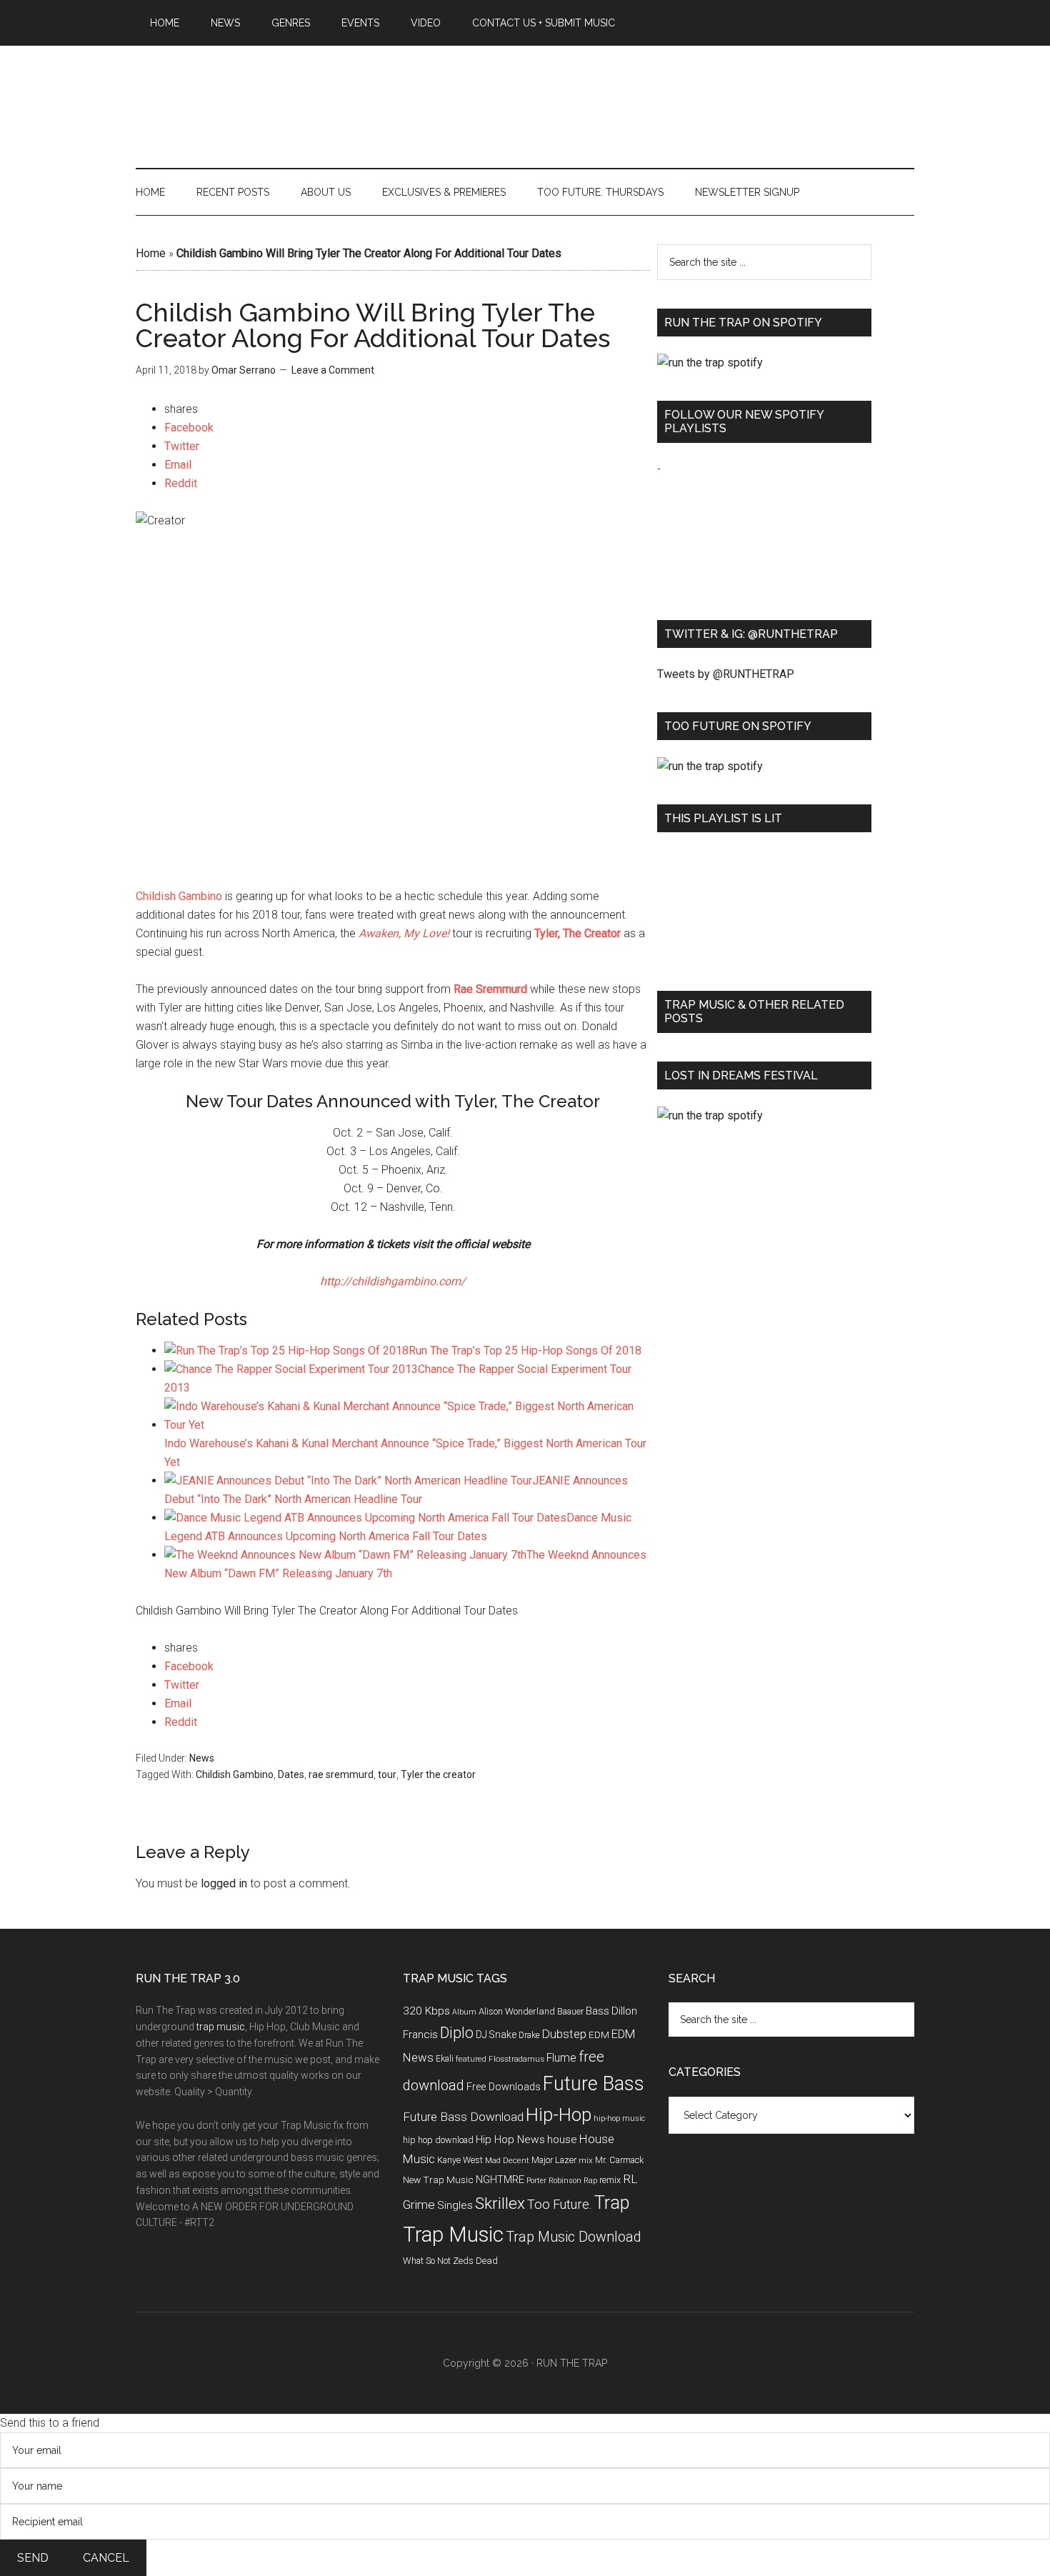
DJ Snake (496, 2035)
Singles (455, 2205)
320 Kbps (426, 2011)
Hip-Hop (559, 2115)
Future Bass (594, 2084)
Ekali (445, 2059)
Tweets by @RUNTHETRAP (726, 674)
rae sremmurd (341, 1774)
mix (586, 2160)
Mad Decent (507, 2160)
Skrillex (500, 2203)
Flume (561, 2058)
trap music (221, 2027)
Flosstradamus (516, 2059)
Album (464, 2012)
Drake (529, 2035)
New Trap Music (438, 2180)
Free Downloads (504, 2087)
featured (471, 2059)
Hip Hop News (510, 2140)
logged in (224, 1883)
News (202, 1758)
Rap (590, 2181)
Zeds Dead (475, 2261)
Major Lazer (554, 2160)
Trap (612, 2203)
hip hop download (438, 2140)
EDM (599, 2035)
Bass (597, 2011)
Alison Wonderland (517, 2011)
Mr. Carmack (619, 2160)
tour (387, 1774)
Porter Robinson (554, 2181)
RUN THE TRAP (572, 2363)
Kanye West (460, 2160)
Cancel (106, 2558)
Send (33, 2558)
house (562, 2140)
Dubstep (564, 2034)
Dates (291, 1774)
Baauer (570, 2012)
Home (151, 253)
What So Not (427, 2261)
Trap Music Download (574, 2237)
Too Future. (560, 2204)
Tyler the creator (438, 1774)
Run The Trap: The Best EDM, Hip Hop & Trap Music (525, 91)
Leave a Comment (333, 370)
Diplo (457, 2033)
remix (610, 2180)
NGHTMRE (500, 2180)
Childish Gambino (179, 896)
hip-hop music (619, 2118)
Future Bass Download (463, 2117)
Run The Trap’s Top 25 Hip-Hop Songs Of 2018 (525, 1351)
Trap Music (453, 2235)
